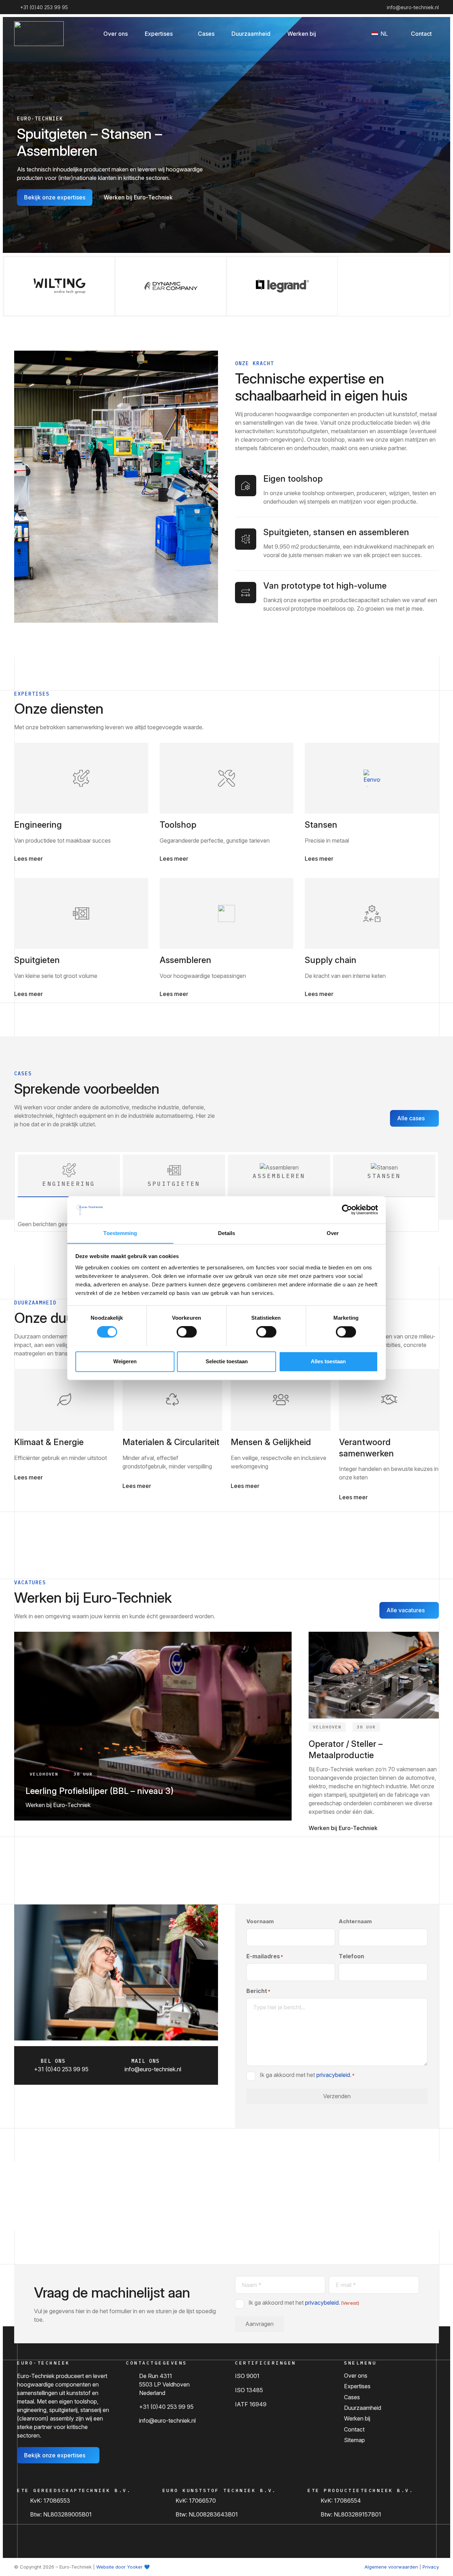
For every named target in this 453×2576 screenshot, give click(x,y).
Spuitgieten (37, 960)
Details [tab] (227, 1233)
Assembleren (185, 960)
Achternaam (355, 1921)
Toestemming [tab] (120, 1233)
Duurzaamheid (363, 2408)
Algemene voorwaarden (391, 2567)
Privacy (431, 2567)
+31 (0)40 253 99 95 (166, 2407)
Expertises (357, 2386)
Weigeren (125, 1361)
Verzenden (337, 2096)
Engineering (38, 825)
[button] (178, 33)
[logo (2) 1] (39, 34)
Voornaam (260, 1921)
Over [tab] (333, 1233)
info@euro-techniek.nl (167, 2421)
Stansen (321, 825)
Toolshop (178, 825)
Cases (352, 2397)
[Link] (81, 778)
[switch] (187, 1332)
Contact (354, 2429)
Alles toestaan (328, 1361)
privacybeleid (333, 2074)
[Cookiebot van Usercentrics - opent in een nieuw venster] (347, 1210)
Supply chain (331, 960)
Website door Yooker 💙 (123, 2567)
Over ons (356, 2376)
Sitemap (354, 2440)
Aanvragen (259, 2324)
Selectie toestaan (227, 1361)
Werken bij (357, 2418)
